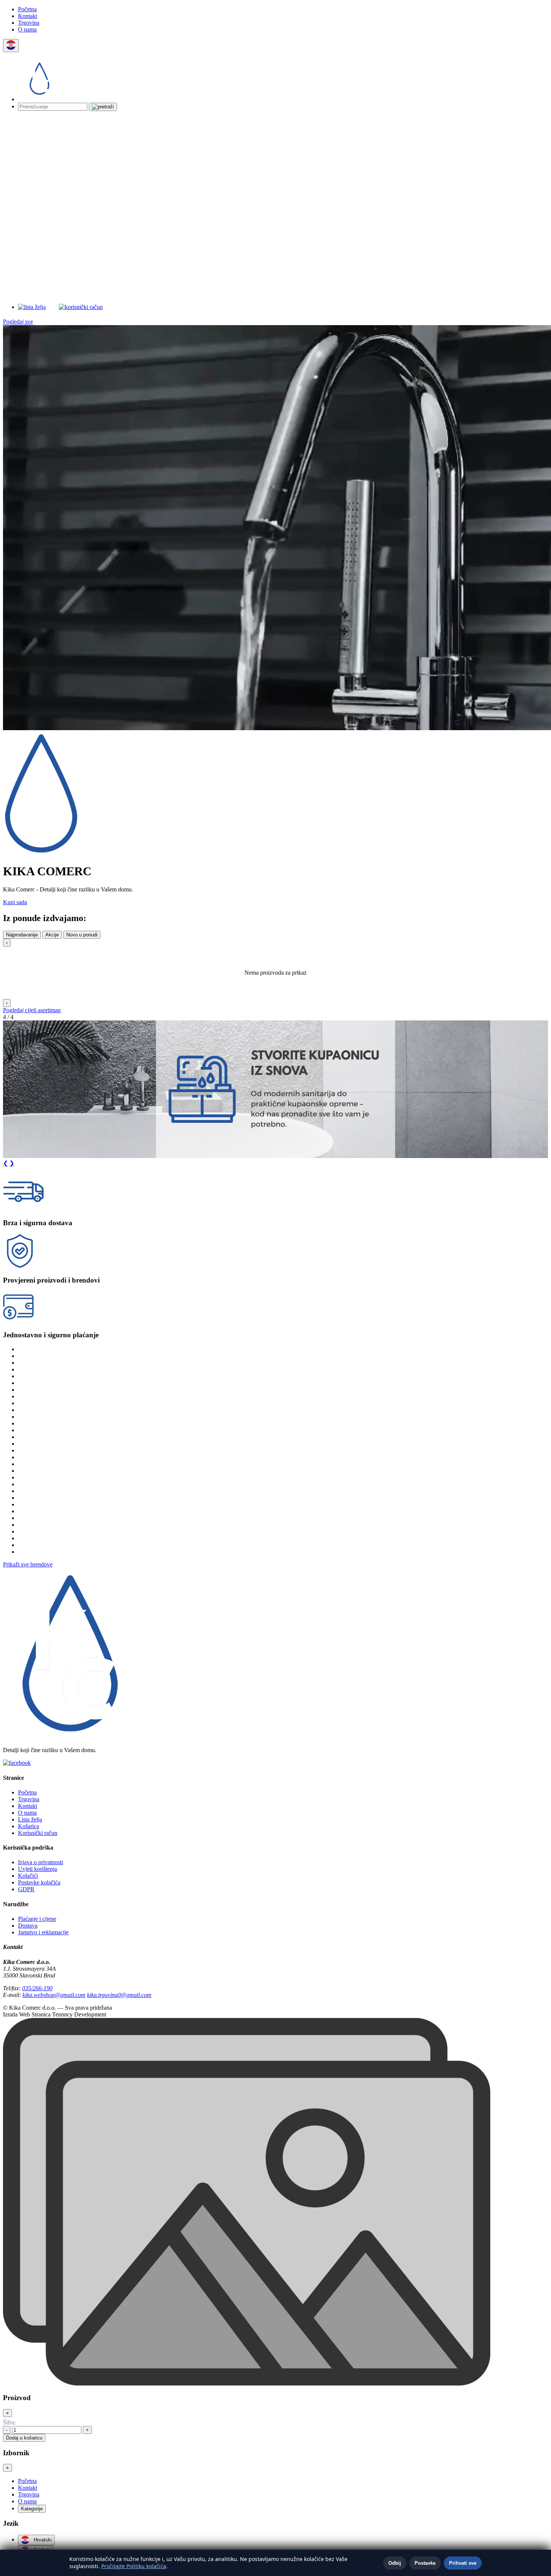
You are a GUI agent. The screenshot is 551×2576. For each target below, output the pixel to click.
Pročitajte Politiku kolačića (134, 2566)
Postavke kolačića (39, 1882)
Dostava (28, 1926)
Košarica (28, 1826)
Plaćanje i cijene (37, 1919)
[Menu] (200, 307)
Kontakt (28, 16)
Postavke (425, 2563)
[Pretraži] (103, 107)
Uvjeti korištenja (37, 1869)
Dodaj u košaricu (24, 2438)
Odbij (395, 2563)
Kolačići (28, 1876)
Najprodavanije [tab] (22, 935)
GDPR (26, 1889)
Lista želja (30, 1819)
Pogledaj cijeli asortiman (32, 1010)
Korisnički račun (38, 1833)
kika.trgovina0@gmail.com (119, 1995)
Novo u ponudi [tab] (82, 935)
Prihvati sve (463, 2563)
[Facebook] (17, 1763)
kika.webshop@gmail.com (54, 1995)
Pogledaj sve (18, 322)
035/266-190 (37, 1988)
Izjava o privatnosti (40, 1862)
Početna (27, 9)
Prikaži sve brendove (28, 1564)
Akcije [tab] (52, 935)
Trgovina (29, 23)
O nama (27, 29)
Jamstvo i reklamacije (43, 1932)
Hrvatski (42, 2540)
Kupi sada (15, 902)
